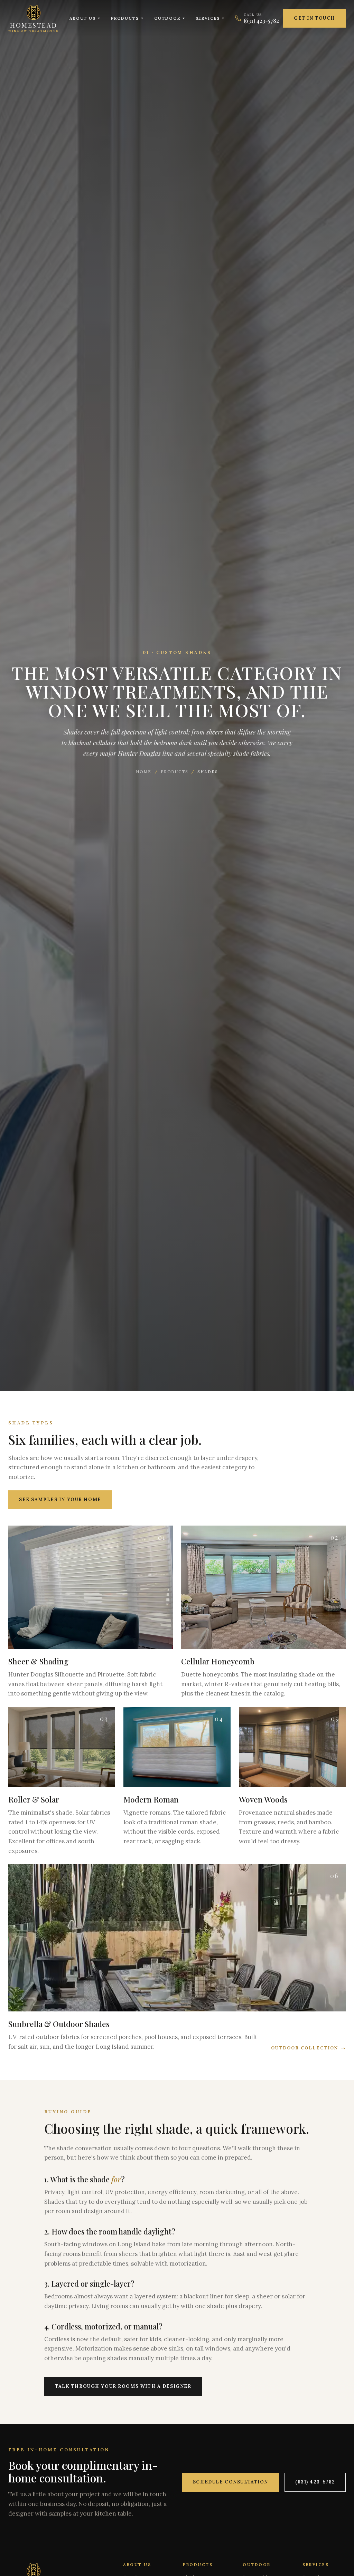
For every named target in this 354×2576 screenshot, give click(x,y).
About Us (83, 18)
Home (144, 772)
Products (125, 18)
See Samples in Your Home (60, 1500)
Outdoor (167, 18)
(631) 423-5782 (315, 2482)
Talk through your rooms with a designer (123, 2386)
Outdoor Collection (308, 2048)
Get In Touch (314, 18)
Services (208, 18)
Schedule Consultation (231, 2482)
